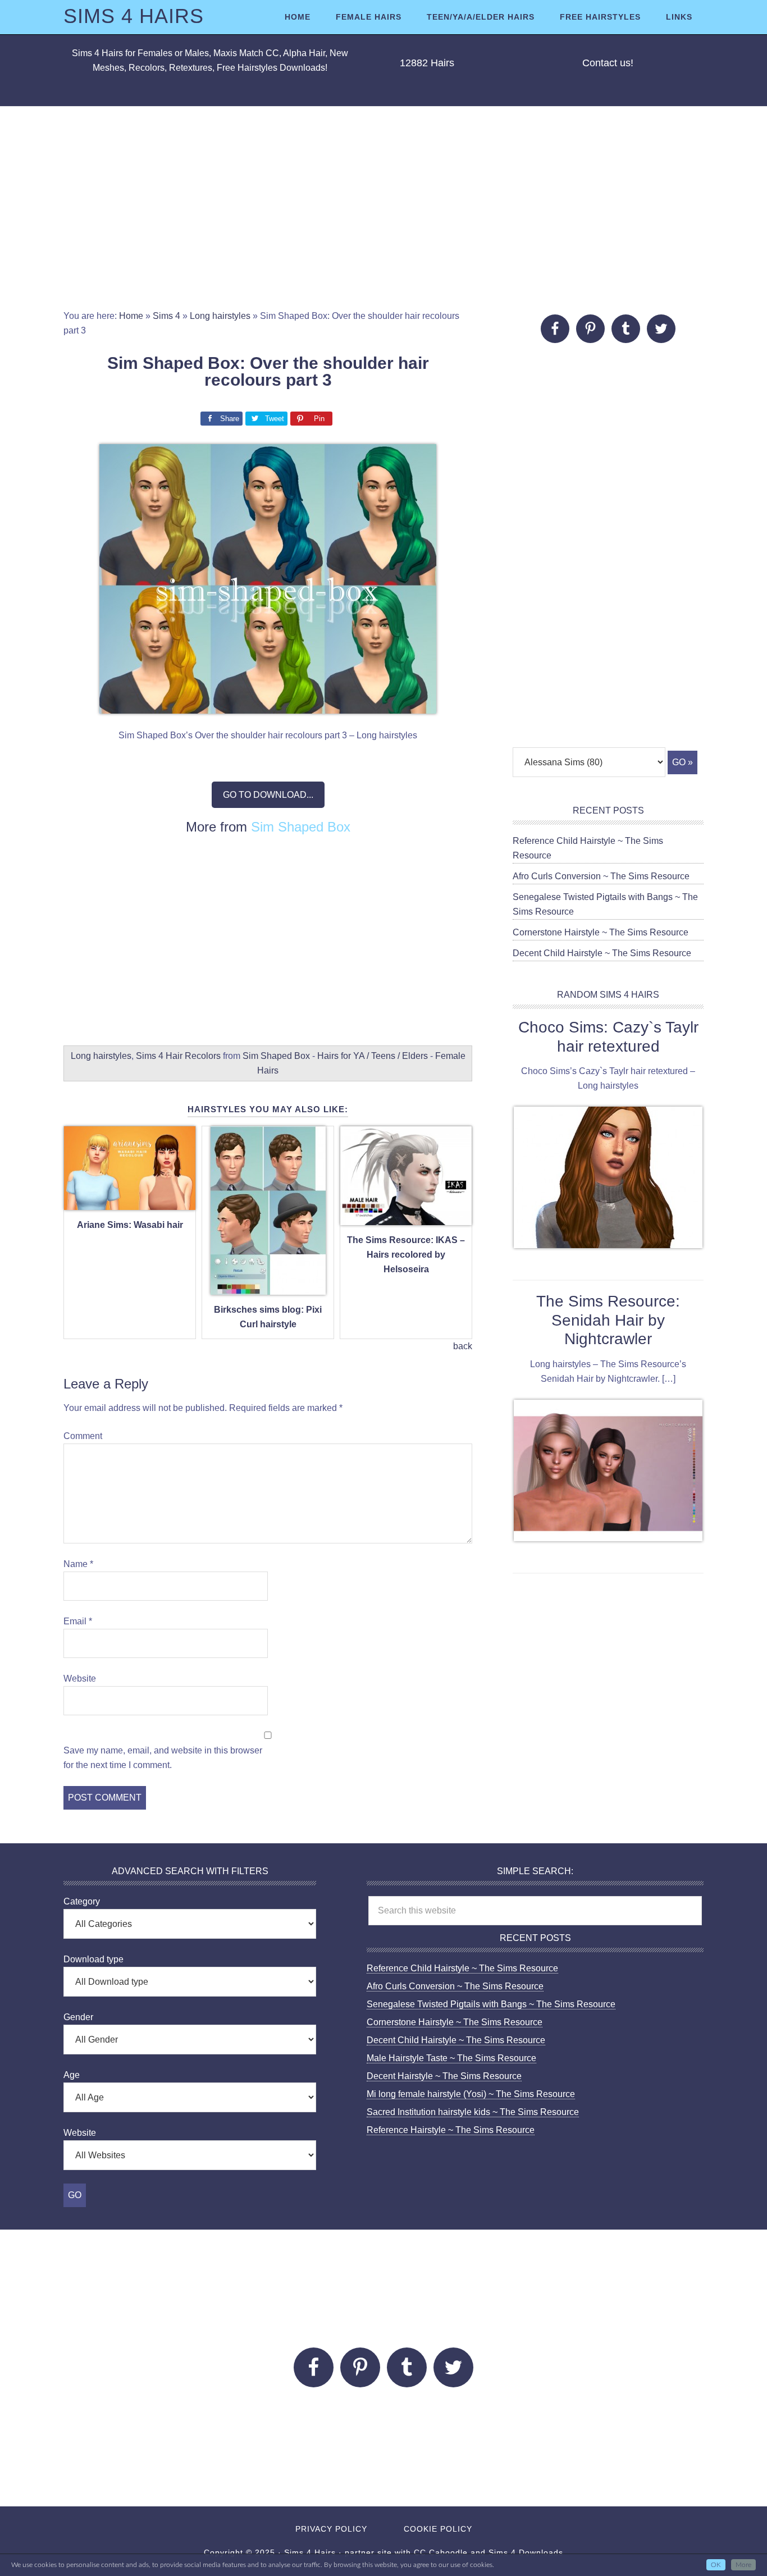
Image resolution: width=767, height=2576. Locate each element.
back (463, 1346)
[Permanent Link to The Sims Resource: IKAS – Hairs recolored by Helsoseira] (406, 1219)
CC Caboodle (441, 2552)
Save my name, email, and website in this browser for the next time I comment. (163, 1758)
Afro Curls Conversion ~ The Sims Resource (601, 876)
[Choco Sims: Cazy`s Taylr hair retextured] (608, 1180)
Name (78, 1564)
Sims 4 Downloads (526, 2552)
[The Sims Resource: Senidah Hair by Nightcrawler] (608, 1473)
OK (716, 2565)
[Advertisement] (383, 208)
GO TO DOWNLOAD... (268, 795)
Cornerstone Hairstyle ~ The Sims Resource (601, 932)
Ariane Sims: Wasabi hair (130, 1225)
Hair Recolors (193, 1056)
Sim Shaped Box (301, 827)
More (743, 2565)
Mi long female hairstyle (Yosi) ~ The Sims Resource (471, 2094)
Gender (78, 2017)
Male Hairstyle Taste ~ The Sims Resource (451, 2058)
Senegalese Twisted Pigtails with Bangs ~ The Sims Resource (491, 2004)
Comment (83, 1436)
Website (80, 1678)
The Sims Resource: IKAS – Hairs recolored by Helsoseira (406, 1255)
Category (82, 1901)
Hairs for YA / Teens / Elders (373, 1056)
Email (78, 1621)
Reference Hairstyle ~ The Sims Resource (451, 2130)
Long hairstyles (220, 316)
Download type (93, 1959)
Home (131, 316)
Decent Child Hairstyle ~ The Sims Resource (602, 953)
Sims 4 (166, 316)
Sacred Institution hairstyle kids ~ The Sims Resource (473, 2112)
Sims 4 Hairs (134, 16)
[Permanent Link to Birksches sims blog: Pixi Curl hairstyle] (268, 1288)
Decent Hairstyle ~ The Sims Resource (444, 2076)
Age (72, 2075)
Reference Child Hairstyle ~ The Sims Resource (462, 1968)
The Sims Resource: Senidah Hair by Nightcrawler (608, 1320)
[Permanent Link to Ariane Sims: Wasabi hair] (130, 1203)
